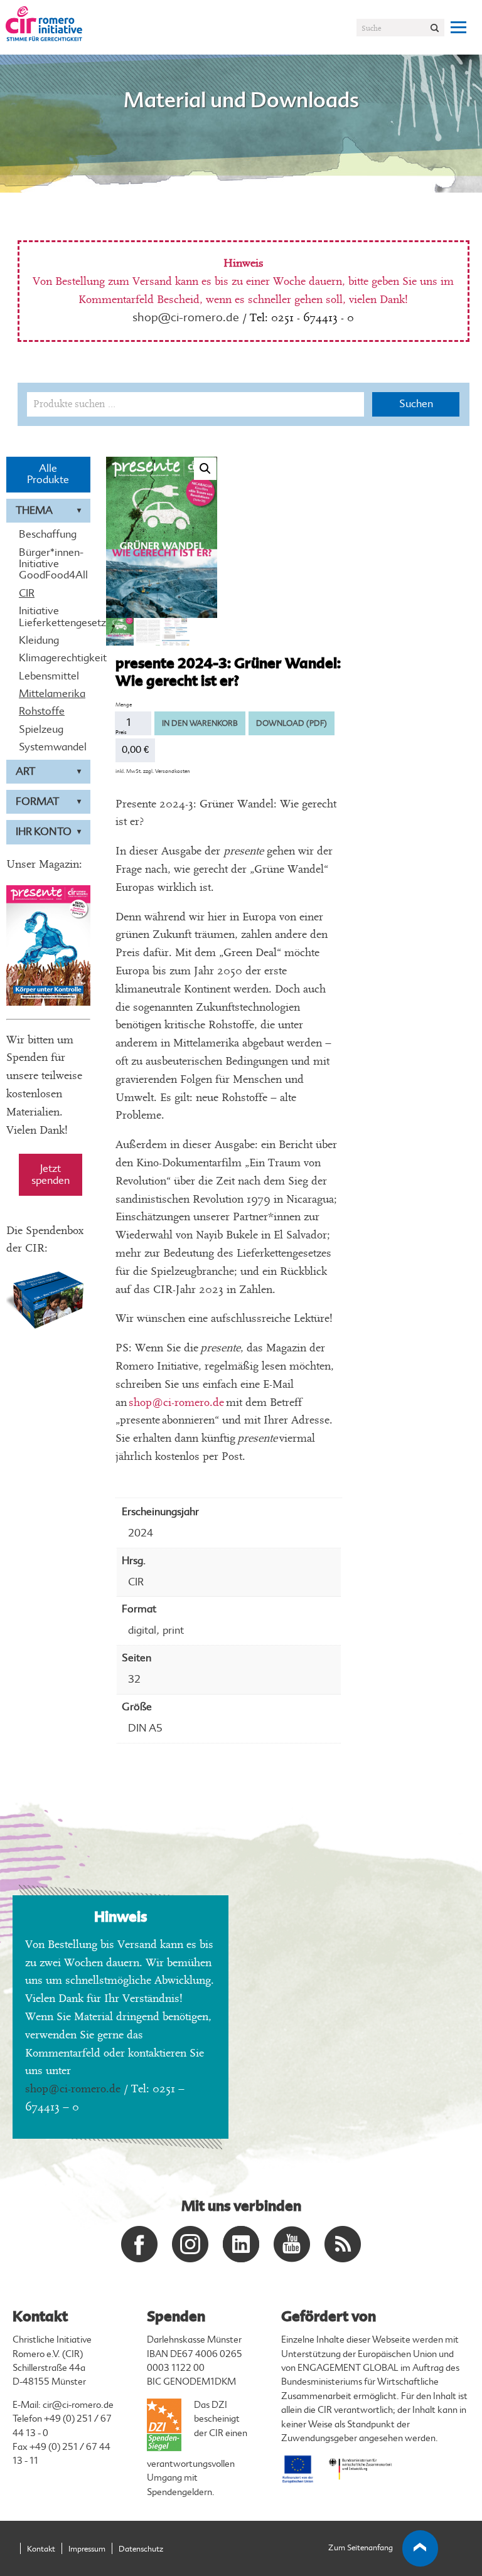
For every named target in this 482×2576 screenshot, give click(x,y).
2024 (141, 1533)
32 (134, 1679)
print (173, 1630)
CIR (27, 593)
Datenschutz (141, 2549)
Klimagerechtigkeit (48, 658)
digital (142, 1630)
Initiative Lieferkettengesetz (48, 617)
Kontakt (41, 2549)
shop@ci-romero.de (186, 317)
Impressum (87, 2549)
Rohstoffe (42, 711)
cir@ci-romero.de (78, 2405)
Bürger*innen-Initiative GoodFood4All (48, 564)
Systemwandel (48, 747)
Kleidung (39, 641)
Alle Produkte (48, 474)
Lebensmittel (48, 676)
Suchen (416, 404)
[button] (205, 469)
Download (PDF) (292, 723)
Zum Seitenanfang (361, 2548)
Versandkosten (173, 771)
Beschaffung (48, 535)
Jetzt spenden (51, 1174)
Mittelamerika (48, 694)
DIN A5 (145, 1728)
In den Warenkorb (200, 723)
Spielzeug (41, 730)
